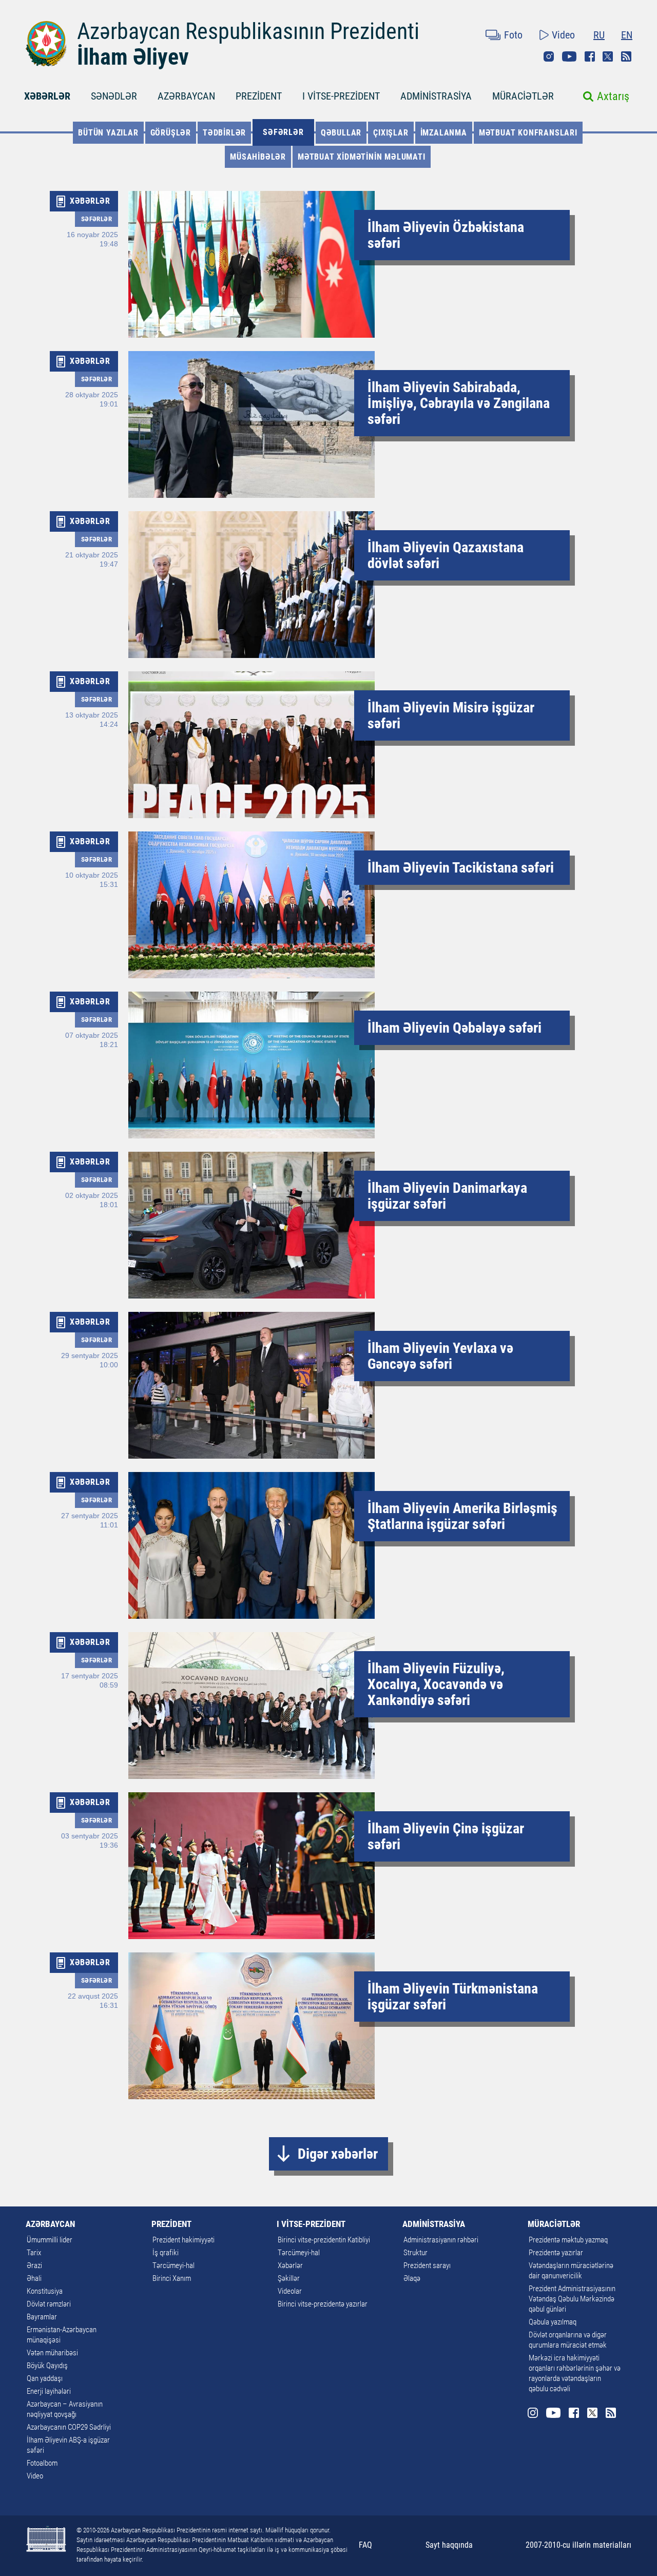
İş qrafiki (166, 2253)
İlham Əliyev (133, 57)
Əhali (34, 2278)
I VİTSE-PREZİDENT (341, 96)
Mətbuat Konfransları (528, 133)
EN (627, 35)
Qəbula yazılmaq (553, 2322)
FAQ (365, 2545)
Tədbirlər (224, 133)
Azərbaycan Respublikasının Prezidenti (248, 31)
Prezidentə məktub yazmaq (568, 2240)
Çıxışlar (391, 133)
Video (563, 35)
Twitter (608, 56)
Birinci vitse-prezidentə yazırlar (323, 2304)
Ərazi (34, 2265)
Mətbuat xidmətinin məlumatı (362, 157)
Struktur (416, 2253)
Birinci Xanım (172, 2278)
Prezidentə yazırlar (556, 2253)
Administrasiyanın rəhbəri (441, 2240)
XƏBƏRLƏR (47, 96)
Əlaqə (412, 2278)
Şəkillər (289, 2278)
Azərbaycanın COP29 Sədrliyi (69, 2427)
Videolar (290, 2291)
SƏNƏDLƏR (114, 96)
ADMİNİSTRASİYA (436, 96)
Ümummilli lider (50, 2240)
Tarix (34, 2253)
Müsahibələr (258, 157)
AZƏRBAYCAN (186, 96)
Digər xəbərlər (338, 2154)
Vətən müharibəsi (52, 2353)
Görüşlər (171, 133)
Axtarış (613, 96)
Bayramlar (42, 2317)
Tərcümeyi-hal (173, 2265)
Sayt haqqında (449, 2545)
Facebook (590, 56)
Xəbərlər (290, 2265)
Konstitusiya (45, 2291)
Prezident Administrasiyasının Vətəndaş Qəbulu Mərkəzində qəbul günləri (572, 2299)
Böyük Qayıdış (47, 2366)
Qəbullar (341, 133)
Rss (626, 56)
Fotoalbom (42, 2463)
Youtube (569, 56)
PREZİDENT (259, 96)
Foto (513, 35)
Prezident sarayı (427, 2265)
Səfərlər (283, 132)
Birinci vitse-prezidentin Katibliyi (324, 2240)
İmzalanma (444, 133)
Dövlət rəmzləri (49, 2304)
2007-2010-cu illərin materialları (578, 2545)
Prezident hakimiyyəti (183, 2240)
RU (599, 35)
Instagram (549, 56)
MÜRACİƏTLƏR (523, 96)
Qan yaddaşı (45, 2378)
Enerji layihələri (49, 2391)
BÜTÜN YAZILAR (108, 133)
